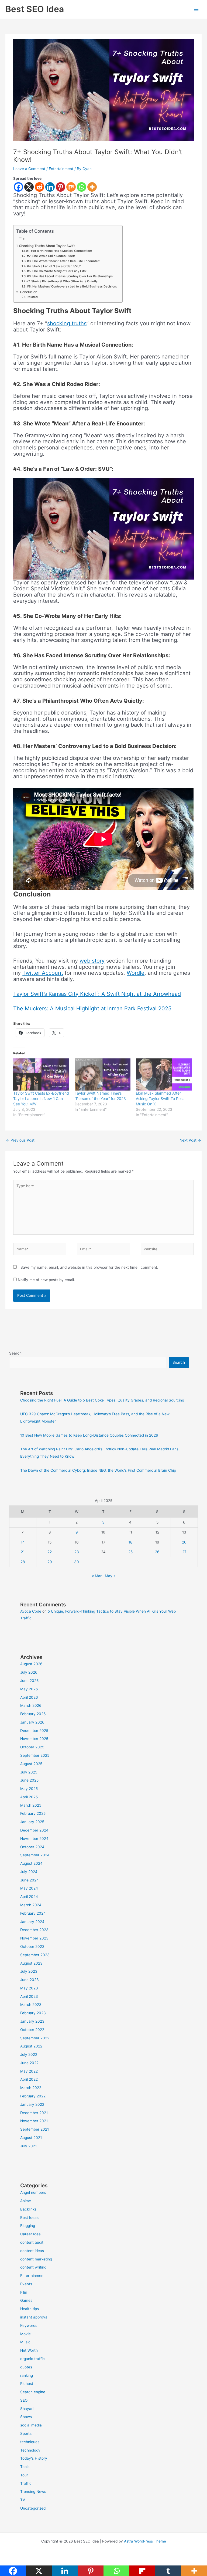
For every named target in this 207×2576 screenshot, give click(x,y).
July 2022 (29, 2054)
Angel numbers (33, 2192)
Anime (26, 2201)
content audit (32, 2242)
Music (25, 2342)
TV (23, 2500)
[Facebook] (18, 187)
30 (77, 1562)
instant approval (34, 2317)
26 (157, 1552)
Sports (26, 2433)
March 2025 (31, 1805)
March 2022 (31, 2088)
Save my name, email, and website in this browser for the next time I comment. (89, 1267)
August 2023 (31, 1963)
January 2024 (32, 1922)
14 (23, 1542)
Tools (25, 2467)
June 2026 (30, 1681)
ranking (27, 2375)
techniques (30, 2442)
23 (77, 1552)
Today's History (34, 2458)
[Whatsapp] (82, 187)
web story (92, 961)
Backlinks (28, 2209)
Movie (25, 2334)
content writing (33, 2267)
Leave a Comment (29, 169)
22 (50, 1552)
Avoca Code (31, 1611)
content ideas (32, 2251)
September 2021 (34, 2129)
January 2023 (32, 2021)
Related (32, 297)
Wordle (136, 973)
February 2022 (33, 2096)
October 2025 (32, 1747)
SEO (24, 2400)
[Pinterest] (61, 187)
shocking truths (67, 323)
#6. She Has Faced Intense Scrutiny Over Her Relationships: (70, 276)
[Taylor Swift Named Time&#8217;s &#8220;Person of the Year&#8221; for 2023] (103, 1074)
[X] (29, 187)
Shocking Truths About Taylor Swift (47, 246)
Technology (30, 2450)
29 (50, 1562)
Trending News (33, 2492)
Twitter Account (43, 973)
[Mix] (71, 187)
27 (184, 1552)
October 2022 (32, 2030)
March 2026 (31, 1705)
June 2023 (30, 1980)
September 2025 (35, 1755)
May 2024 (29, 1888)
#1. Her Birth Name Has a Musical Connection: (59, 251)
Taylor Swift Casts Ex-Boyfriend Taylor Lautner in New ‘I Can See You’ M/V (41, 1099)
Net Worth (29, 2350)
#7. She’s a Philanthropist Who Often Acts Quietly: (62, 281)
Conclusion (28, 292)
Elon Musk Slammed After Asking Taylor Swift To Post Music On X (160, 1099)
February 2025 (33, 1813)
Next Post (190, 1140)
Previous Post (20, 1140)
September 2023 (35, 1955)
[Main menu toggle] (196, 9)
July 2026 (29, 1672)
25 (130, 1552)
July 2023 (29, 1971)
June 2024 (30, 1880)
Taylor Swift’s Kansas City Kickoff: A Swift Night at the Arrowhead (97, 994)
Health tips (30, 2309)
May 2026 (29, 1689)
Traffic (26, 2483)
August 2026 (31, 1664)
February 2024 (33, 1913)
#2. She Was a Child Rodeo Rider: (51, 256)
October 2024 (32, 1847)
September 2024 (35, 1855)
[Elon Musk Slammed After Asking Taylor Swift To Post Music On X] (164, 1074)
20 (184, 1542)
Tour (24, 2475)
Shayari (27, 2409)
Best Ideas (29, 2218)
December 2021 (34, 2113)
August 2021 (31, 2138)
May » (110, 1576)
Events (26, 2284)
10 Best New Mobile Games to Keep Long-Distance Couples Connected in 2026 (89, 1435)
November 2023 (34, 1938)
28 (23, 1562)
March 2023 (31, 2005)
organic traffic (32, 2359)
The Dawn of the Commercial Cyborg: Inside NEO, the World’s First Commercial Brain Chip (98, 1470)
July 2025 (29, 1772)
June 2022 (29, 2063)
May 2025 (29, 1789)
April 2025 (29, 1797)
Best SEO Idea (35, 9)
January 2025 (32, 1822)
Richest (27, 2384)
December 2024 (34, 1830)
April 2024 (29, 1897)
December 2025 (34, 1731)
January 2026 (32, 1722)
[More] (92, 187)
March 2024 (31, 1905)
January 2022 (32, 2104)
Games (26, 2300)
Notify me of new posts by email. (46, 1280)
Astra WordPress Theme (145, 2541)
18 (130, 1542)
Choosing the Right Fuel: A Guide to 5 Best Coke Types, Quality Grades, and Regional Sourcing (102, 1400)
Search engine (33, 2392)
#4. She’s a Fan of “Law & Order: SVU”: (54, 266)
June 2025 (29, 1780)
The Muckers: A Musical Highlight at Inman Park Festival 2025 (92, 1008)
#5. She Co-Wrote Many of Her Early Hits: (57, 271)
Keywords (29, 2325)
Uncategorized (33, 2508)
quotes (26, 2367)
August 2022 (31, 2046)
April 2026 (29, 1697)
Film (24, 2292)
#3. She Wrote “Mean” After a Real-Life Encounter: (63, 261)
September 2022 (35, 2038)
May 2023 (29, 1988)
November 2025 (34, 1739)
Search (15, 1353)
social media (31, 2425)
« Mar (97, 1576)
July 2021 (28, 2146)
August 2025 (31, 1764)
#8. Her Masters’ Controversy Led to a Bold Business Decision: (72, 286)
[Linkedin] (50, 187)
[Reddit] (39, 187)
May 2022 (29, 2071)
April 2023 (29, 1996)
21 (23, 1552)
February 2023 (33, 2013)
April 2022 (29, 2079)
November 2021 (34, 2121)
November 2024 (34, 1839)
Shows (26, 2417)
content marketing (36, 2259)
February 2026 (33, 1714)
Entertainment (61, 169)
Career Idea (30, 2234)
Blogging (28, 2226)
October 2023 (32, 1947)
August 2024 (31, 1863)
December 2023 (34, 1930)
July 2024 (29, 1872)
